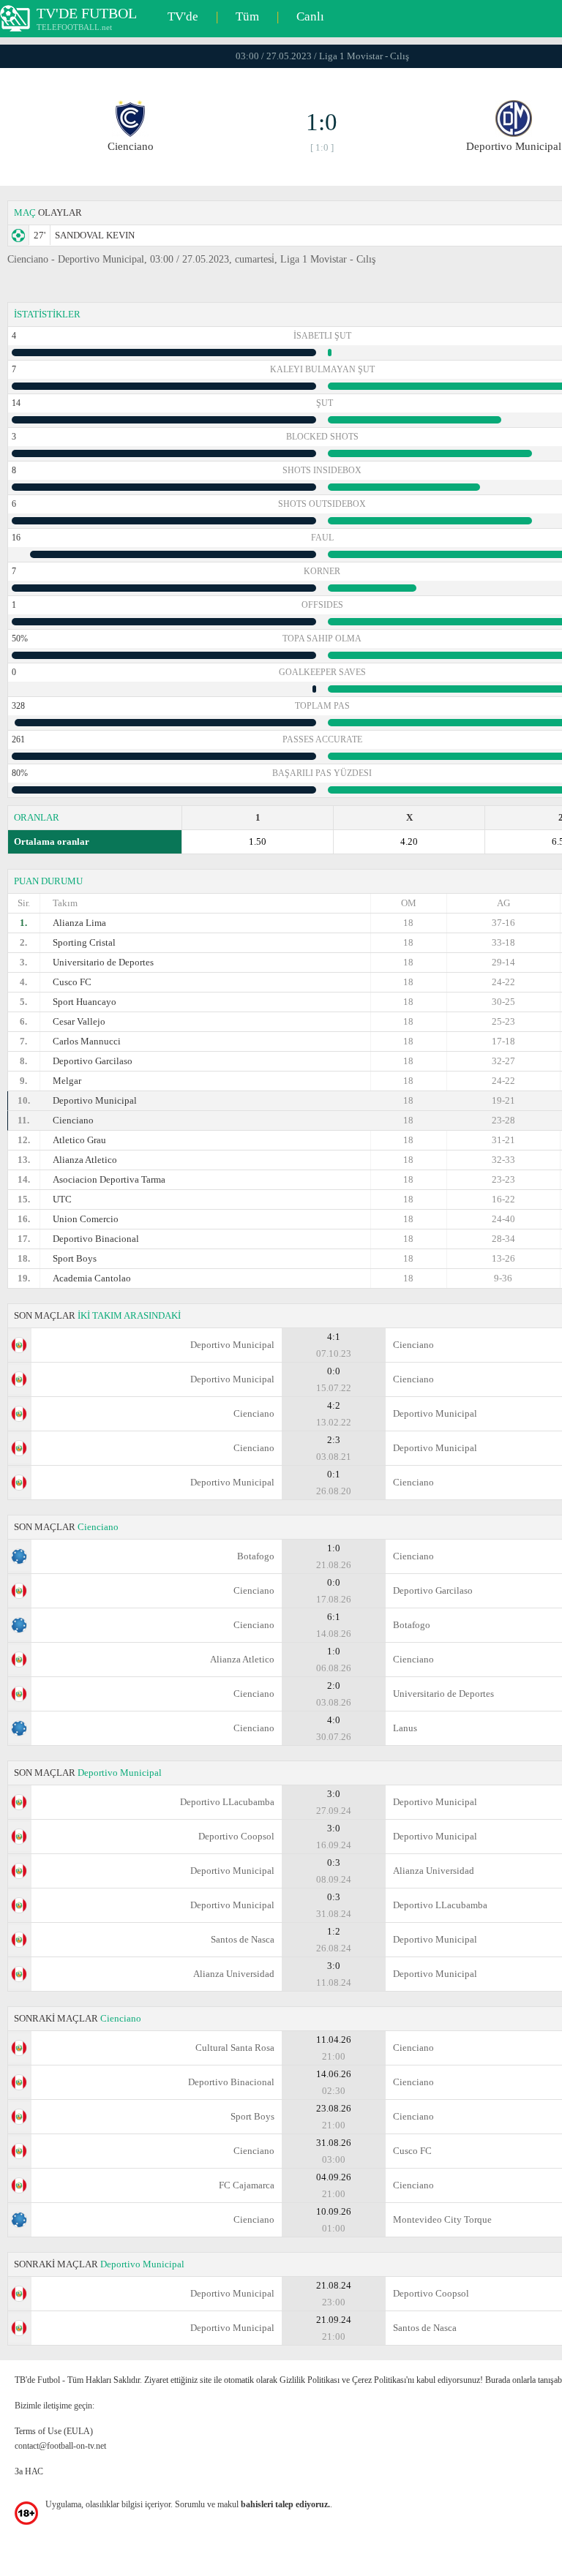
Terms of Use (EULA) (54, 2431)
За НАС (29, 2471)
